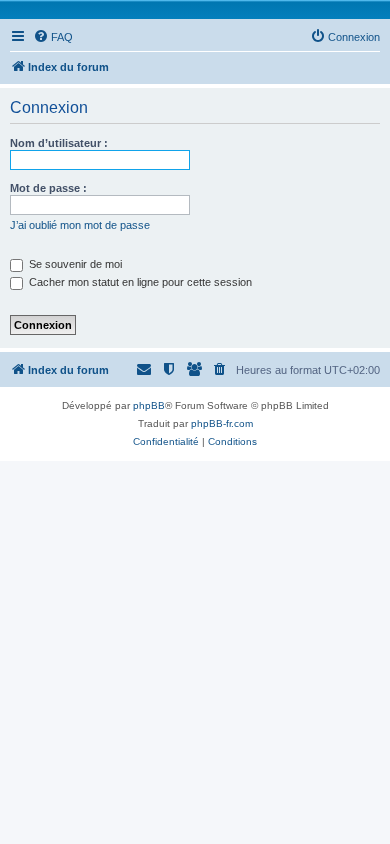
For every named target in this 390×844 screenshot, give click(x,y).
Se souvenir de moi (74, 264)
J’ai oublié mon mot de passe (80, 225)
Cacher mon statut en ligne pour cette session (139, 282)
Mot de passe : (48, 188)
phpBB (149, 405)
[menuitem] (53, 37)
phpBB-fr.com (222, 423)
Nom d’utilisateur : (59, 143)
